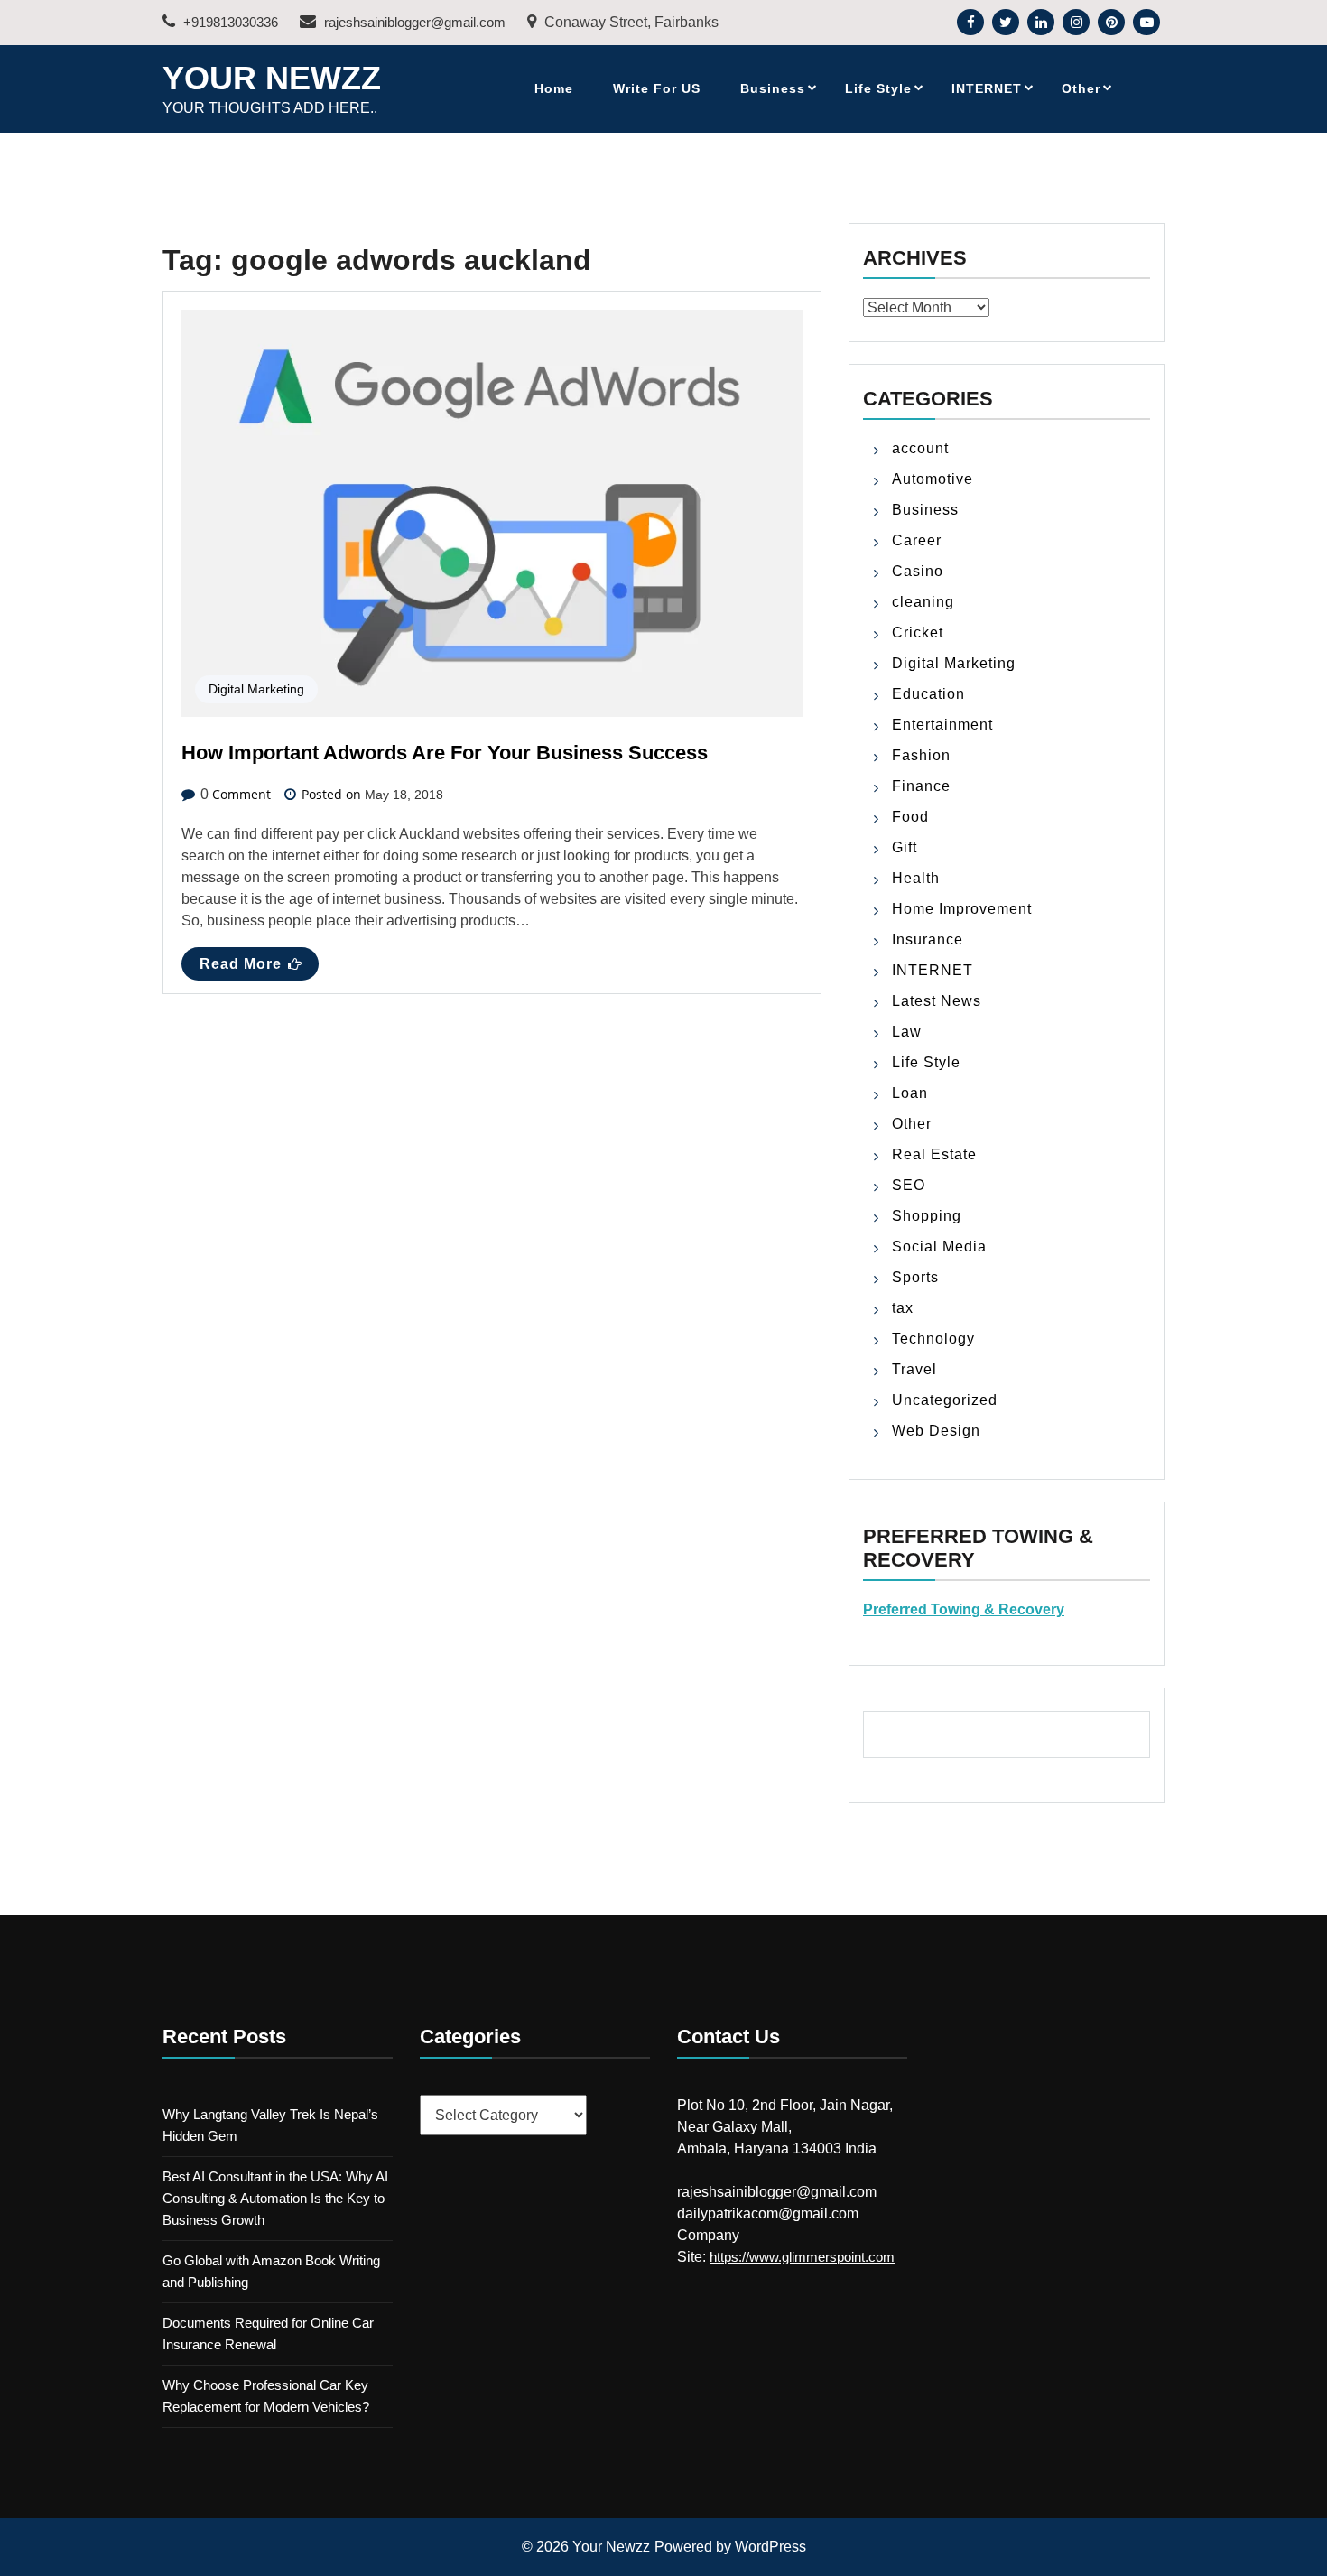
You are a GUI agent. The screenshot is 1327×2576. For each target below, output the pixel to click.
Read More (241, 964)
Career (917, 540)
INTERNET (987, 88)
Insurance (928, 939)
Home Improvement (962, 909)
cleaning (923, 602)
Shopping (927, 1216)
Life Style (878, 88)
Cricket (918, 632)
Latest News (937, 1001)
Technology (933, 1339)
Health (916, 878)
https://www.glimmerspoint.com (802, 2257)
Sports (915, 1277)
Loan (910, 1093)
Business (773, 88)
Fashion (921, 755)
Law (907, 1032)
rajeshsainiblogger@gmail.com (413, 22)
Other (1081, 88)
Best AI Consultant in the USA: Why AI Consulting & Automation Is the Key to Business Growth (275, 2198)
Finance (921, 786)
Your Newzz (272, 78)
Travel (914, 1369)
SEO (909, 1185)
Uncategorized (945, 1400)
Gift (905, 847)
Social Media (939, 1246)
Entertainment (942, 725)
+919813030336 (229, 22)
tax (903, 1308)
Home (554, 88)
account (920, 448)
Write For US (657, 88)
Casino (918, 571)
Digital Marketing (256, 689)
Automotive (933, 479)
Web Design (936, 1431)
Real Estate (934, 1154)
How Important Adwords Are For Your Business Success (445, 753)
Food (910, 817)
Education (928, 694)
